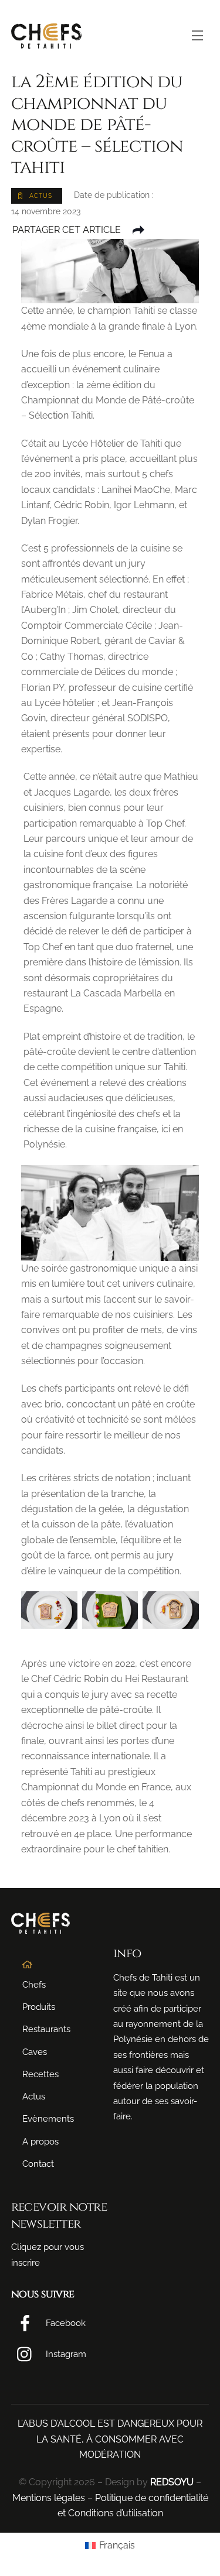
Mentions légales (49, 2498)
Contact (38, 2164)
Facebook (65, 2323)
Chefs (34, 1985)
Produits (39, 2007)
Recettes (40, 2074)
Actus (34, 2097)
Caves (35, 2052)
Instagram (65, 2354)
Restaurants (46, 2029)
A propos (40, 2142)
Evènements (48, 2119)
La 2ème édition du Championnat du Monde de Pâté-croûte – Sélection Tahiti (97, 124)
